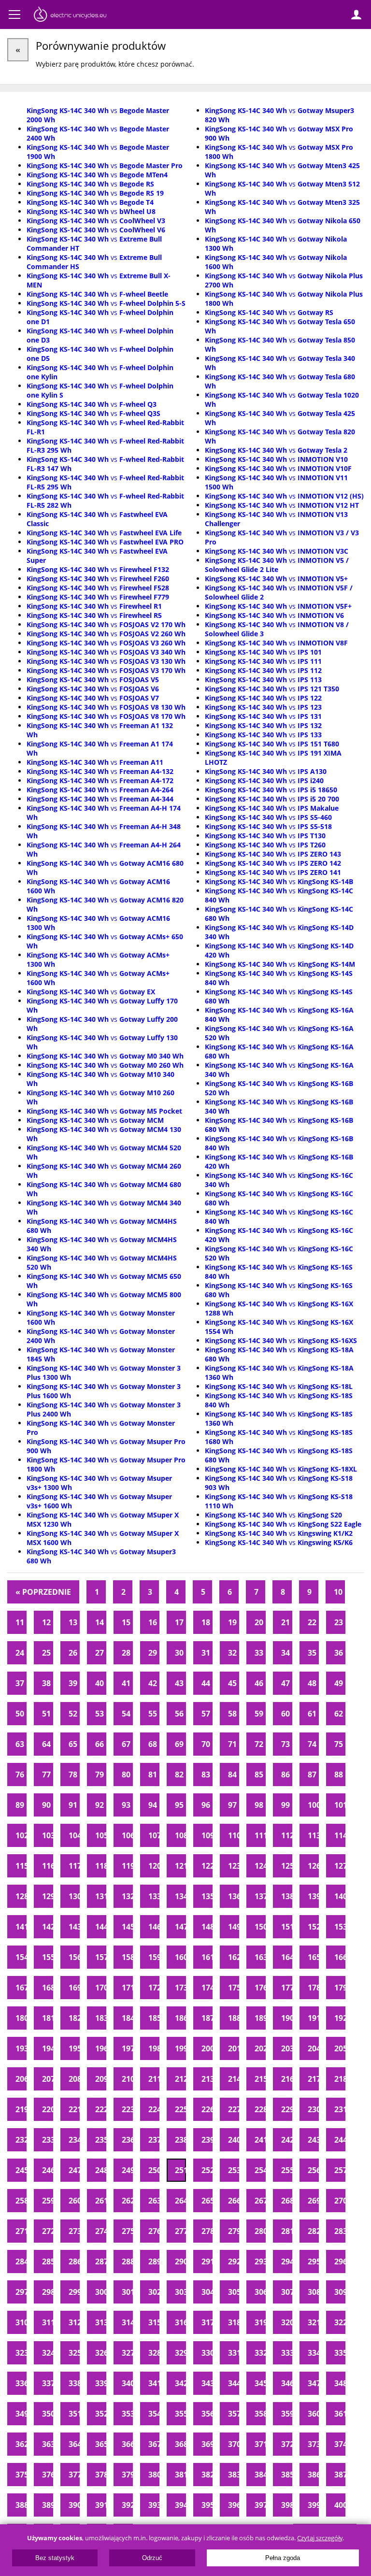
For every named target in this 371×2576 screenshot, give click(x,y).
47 (285, 1683)
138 (287, 1896)
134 (180, 1896)
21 (285, 1622)
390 (74, 2505)
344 (234, 2383)
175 (234, 1988)
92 (100, 1805)
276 (154, 2231)
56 (179, 1714)
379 (127, 2475)
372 (287, 2444)
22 (312, 1622)
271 (21, 2231)
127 (340, 1866)
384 (260, 2475)
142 (48, 1927)
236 (127, 2140)
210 (127, 2079)
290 (180, 2261)
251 (180, 2170)
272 (48, 2231)
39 (73, 1683)
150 (260, 1927)
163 (260, 1957)
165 (313, 1957)
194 (48, 2048)
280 (260, 2231)
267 (260, 2201)
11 (20, 1622)
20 (259, 1622)
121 (180, 1866)
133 (154, 1896)
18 (206, 1622)
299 (74, 2292)
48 (312, 1683)
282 (313, 2231)
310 (21, 2322)
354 (154, 2414)
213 (207, 2079)
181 (48, 2018)
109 (207, 1835)
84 (232, 1775)
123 (234, 1866)
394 (180, 2505)
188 (234, 2018)
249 (127, 2170)
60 (285, 1714)
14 (100, 1622)
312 (74, 2322)
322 (340, 2322)
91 (73, 1805)
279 (234, 2231)
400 (340, 2505)
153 (340, 1927)
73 (285, 1744)
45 (232, 1683)
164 (287, 1957)
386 (313, 2475)
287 (101, 2261)
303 (180, 2292)
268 (287, 2201)
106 (127, 1835)
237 (154, 2140)
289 (154, 2261)
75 (339, 1744)
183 (101, 2018)
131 (101, 1896)
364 (74, 2444)
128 (21, 1896)
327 (127, 2353)
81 (153, 1775)
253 (234, 2170)
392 (127, 2505)
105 (101, 1835)
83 (206, 1775)
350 (48, 2414)
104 (74, 1835)
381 (180, 2475)
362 (21, 2444)
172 (154, 1988)
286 (74, 2261)
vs (105, 165)
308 (313, 2292)
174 (207, 1988)
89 (20, 1805)
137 (260, 1896)
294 (287, 2261)
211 (154, 2079)
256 (313, 2170)
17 (179, 1622)
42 (153, 1683)
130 (74, 1896)
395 (207, 2505)
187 (207, 2018)
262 (127, 2201)
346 (287, 2383)
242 (287, 2140)
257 (340, 2170)
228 (260, 2109)
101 (340, 1805)
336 (21, 2383)
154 (21, 1957)
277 (180, 2231)
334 (313, 2353)
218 (340, 2079)
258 (21, 2201)
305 (234, 2292)
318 (234, 2322)
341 (154, 2383)
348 (340, 2383)
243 (313, 2140)
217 (313, 2079)
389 (48, 2505)
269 (313, 2201)
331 (234, 2353)
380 (154, 2475)
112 (287, 1835)
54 (126, 1714)
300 (101, 2292)
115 (21, 1866)
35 (312, 1653)
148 (207, 1927)
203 (287, 2048)
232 (21, 2140)
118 (101, 1866)
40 (100, 1683)
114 (340, 1835)
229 (287, 2109)
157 (101, 1957)
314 (127, 2322)
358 (260, 2414)
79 (100, 1775)
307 (287, 2292)
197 (127, 2048)
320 (287, 2322)
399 (313, 2505)
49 (339, 1683)
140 (340, 1896)
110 (234, 1835)
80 (126, 1775)
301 (127, 2292)
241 (260, 2140)
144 (101, 1927)
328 (154, 2353)
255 (287, 2170)
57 (206, 1714)
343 (207, 2383)
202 (260, 2048)
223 (127, 2109)
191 (313, 2018)
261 (101, 2201)
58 (232, 1714)
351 (74, 2414)
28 (126, 1653)
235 (101, 2140)
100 (313, 1805)
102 (21, 1835)
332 (260, 2353)
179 (340, 1988)
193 (21, 2048)
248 (101, 2170)
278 (207, 2231)
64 (46, 1744)
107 (154, 1835)
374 (340, 2444)
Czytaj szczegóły (320, 2538)
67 (126, 1744)
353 (127, 2414)
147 (180, 1927)
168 (48, 1988)
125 (287, 1866)
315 (154, 2322)
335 (340, 2353)
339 (101, 2383)
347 (313, 2383)
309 (340, 2292)
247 (74, 2170)
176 (260, 1988)
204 (313, 2048)
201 (234, 2048)
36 (339, 1653)
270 (340, 2201)
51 (46, 1714)
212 (180, 2079)
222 (101, 2109)
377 (74, 2475)
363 (48, 2444)
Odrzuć (152, 2558)
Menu (14, 14)
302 (154, 2292)
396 (234, 2505)
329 (180, 2353)
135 (207, 1896)
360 (313, 2414)
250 (154, 2170)
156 (74, 1957)
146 (154, 1927)
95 (179, 1805)
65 (73, 1744)
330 (207, 2353)
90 (46, 1805)
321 (313, 2322)
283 (340, 2231)
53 (100, 1714)
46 (259, 1683)
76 (20, 1775)
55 (153, 1714)
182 (74, 2018)
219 (21, 2109)
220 (48, 2109)
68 (153, 1744)
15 (126, 1622)
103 (48, 1835)
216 (287, 2079)
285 (48, 2261)
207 (48, 2079)
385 (287, 2475)
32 (232, 1653)
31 (206, 1653)
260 (74, 2201)
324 (48, 2353)
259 (48, 2201)
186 (180, 2018)
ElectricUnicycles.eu (70, 15)
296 (340, 2261)
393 (154, 2505)
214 (234, 2079)
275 (127, 2231)
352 (101, 2414)
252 (207, 2170)
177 (287, 1988)
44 (206, 1683)
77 (46, 1775)
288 (127, 2261)
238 (180, 2140)
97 (232, 1805)
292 (234, 2261)
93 (126, 1805)
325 (74, 2353)
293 (260, 2261)
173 (180, 1988)
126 (313, 1866)
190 (287, 2018)
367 (154, 2444)
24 (20, 1653)
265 (207, 2201)
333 (287, 2353)
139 (313, 1896)
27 (100, 1653)
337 (48, 2383)
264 (180, 2201)
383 (234, 2475)
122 (207, 1866)
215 (260, 2079)
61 (312, 1714)
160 (180, 1957)
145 (127, 1927)
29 (153, 1653)
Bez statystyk (55, 2558)
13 (73, 1622)
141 (21, 1927)
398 (287, 2505)
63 (20, 1744)
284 (21, 2261)
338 (74, 2383)
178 (313, 1988)
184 (127, 2018)
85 (259, 1775)
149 (234, 1927)
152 (313, 1927)
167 (21, 1988)
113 (313, 1835)
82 (179, 1775)
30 (179, 1653)
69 (179, 1744)
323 (21, 2353)
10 (338, 1592)
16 (153, 1622)
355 (180, 2414)
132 (127, 1896)
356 (207, 2414)
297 (21, 2292)
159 (154, 1957)
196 (101, 2048)
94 (153, 1805)
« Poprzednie (43, 1592)
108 (180, 1835)
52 (73, 1714)
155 (48, 1957)
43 (179, 1683)
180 (21, 2018)
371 (260, 2444)
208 (74, 2079)
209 (101, 2079)
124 (260, 1866)
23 (339, 1622)
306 (260, 2292)
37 (20, 1683)
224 (154, 2109)
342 (180, 2383)
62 (339, 1714)
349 (21, 2414)
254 (260, 2170)
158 (127, 1957)
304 (207, 2292)
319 (260, 2322)
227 (234, 2109)
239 (207, 2140)
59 (259, 1714)
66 (100, 1744)
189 (260, 2018)
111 (260, 1835)
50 (20, 1714)
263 (154, 2201)
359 (287, 2414)
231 (340, 2109)
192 (340, 2018)
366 (127, 2444)
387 (340, 2475)
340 (127, 2383)
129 (48, 1896)
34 (285, 1653)
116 (48, 1866)
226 (207, 2109)
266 (234, 2201)
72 (259, 1744)
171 (127, 1988)
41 (126, 1683)
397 (260, 2505)
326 (101, 2353)
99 (285, 1805)
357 (234, 2414)
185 (154, 2018)
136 (234, 1896)
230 (313, 2109)
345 (260, 2383)
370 (234, 2444)
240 (234, 2140)
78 (73, 1775)
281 (287, 2231)
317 (207, 2322)
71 (232, 1744)
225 (180, 2109)
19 (232, 1622)
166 (340, 1957)
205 (340, 2048)
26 (73, 1653)
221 (74, 2109)
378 (101, 2475)
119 (127, 1866)
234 (74, 2140)
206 (21, 2079)
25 (46, 1653)
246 (48, 2170)
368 (180, 2444)
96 (206, 1805)
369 (207, 2444)
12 (46, 1622)
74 (312, 1744)
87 (312, 1775)
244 (340, 2140)
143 (74, 1927)
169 (74, 1988)
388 (21, 2505)
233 (48, 2140)
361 (340, 2414)
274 (101, 2231)
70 (206, 1744)
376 (48, 2475)
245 (21, 2170)
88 (339, 1775)
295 (313, 2261)
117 (74, 1866)
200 (207, 2048)
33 (259, 1653)
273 (74, 2231)
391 (101, 2505)
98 (259, 1805)
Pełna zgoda (283, 2558)
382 (207, 2475)
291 (207, 2261)
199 (180, 2048)
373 (313, 2444)
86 (285, 1775)
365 (101, 2444)
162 (234, 1957)
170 (101, 1988)
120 (154, 1866)
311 (48, 2322)
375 (21, 2475)
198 (154, 2048)
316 (180, 2322)
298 (48, 2292)
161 (207, 1957)
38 (46, 1683)
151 (287, 1927)
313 (101, 2322)
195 (74, 2048)
